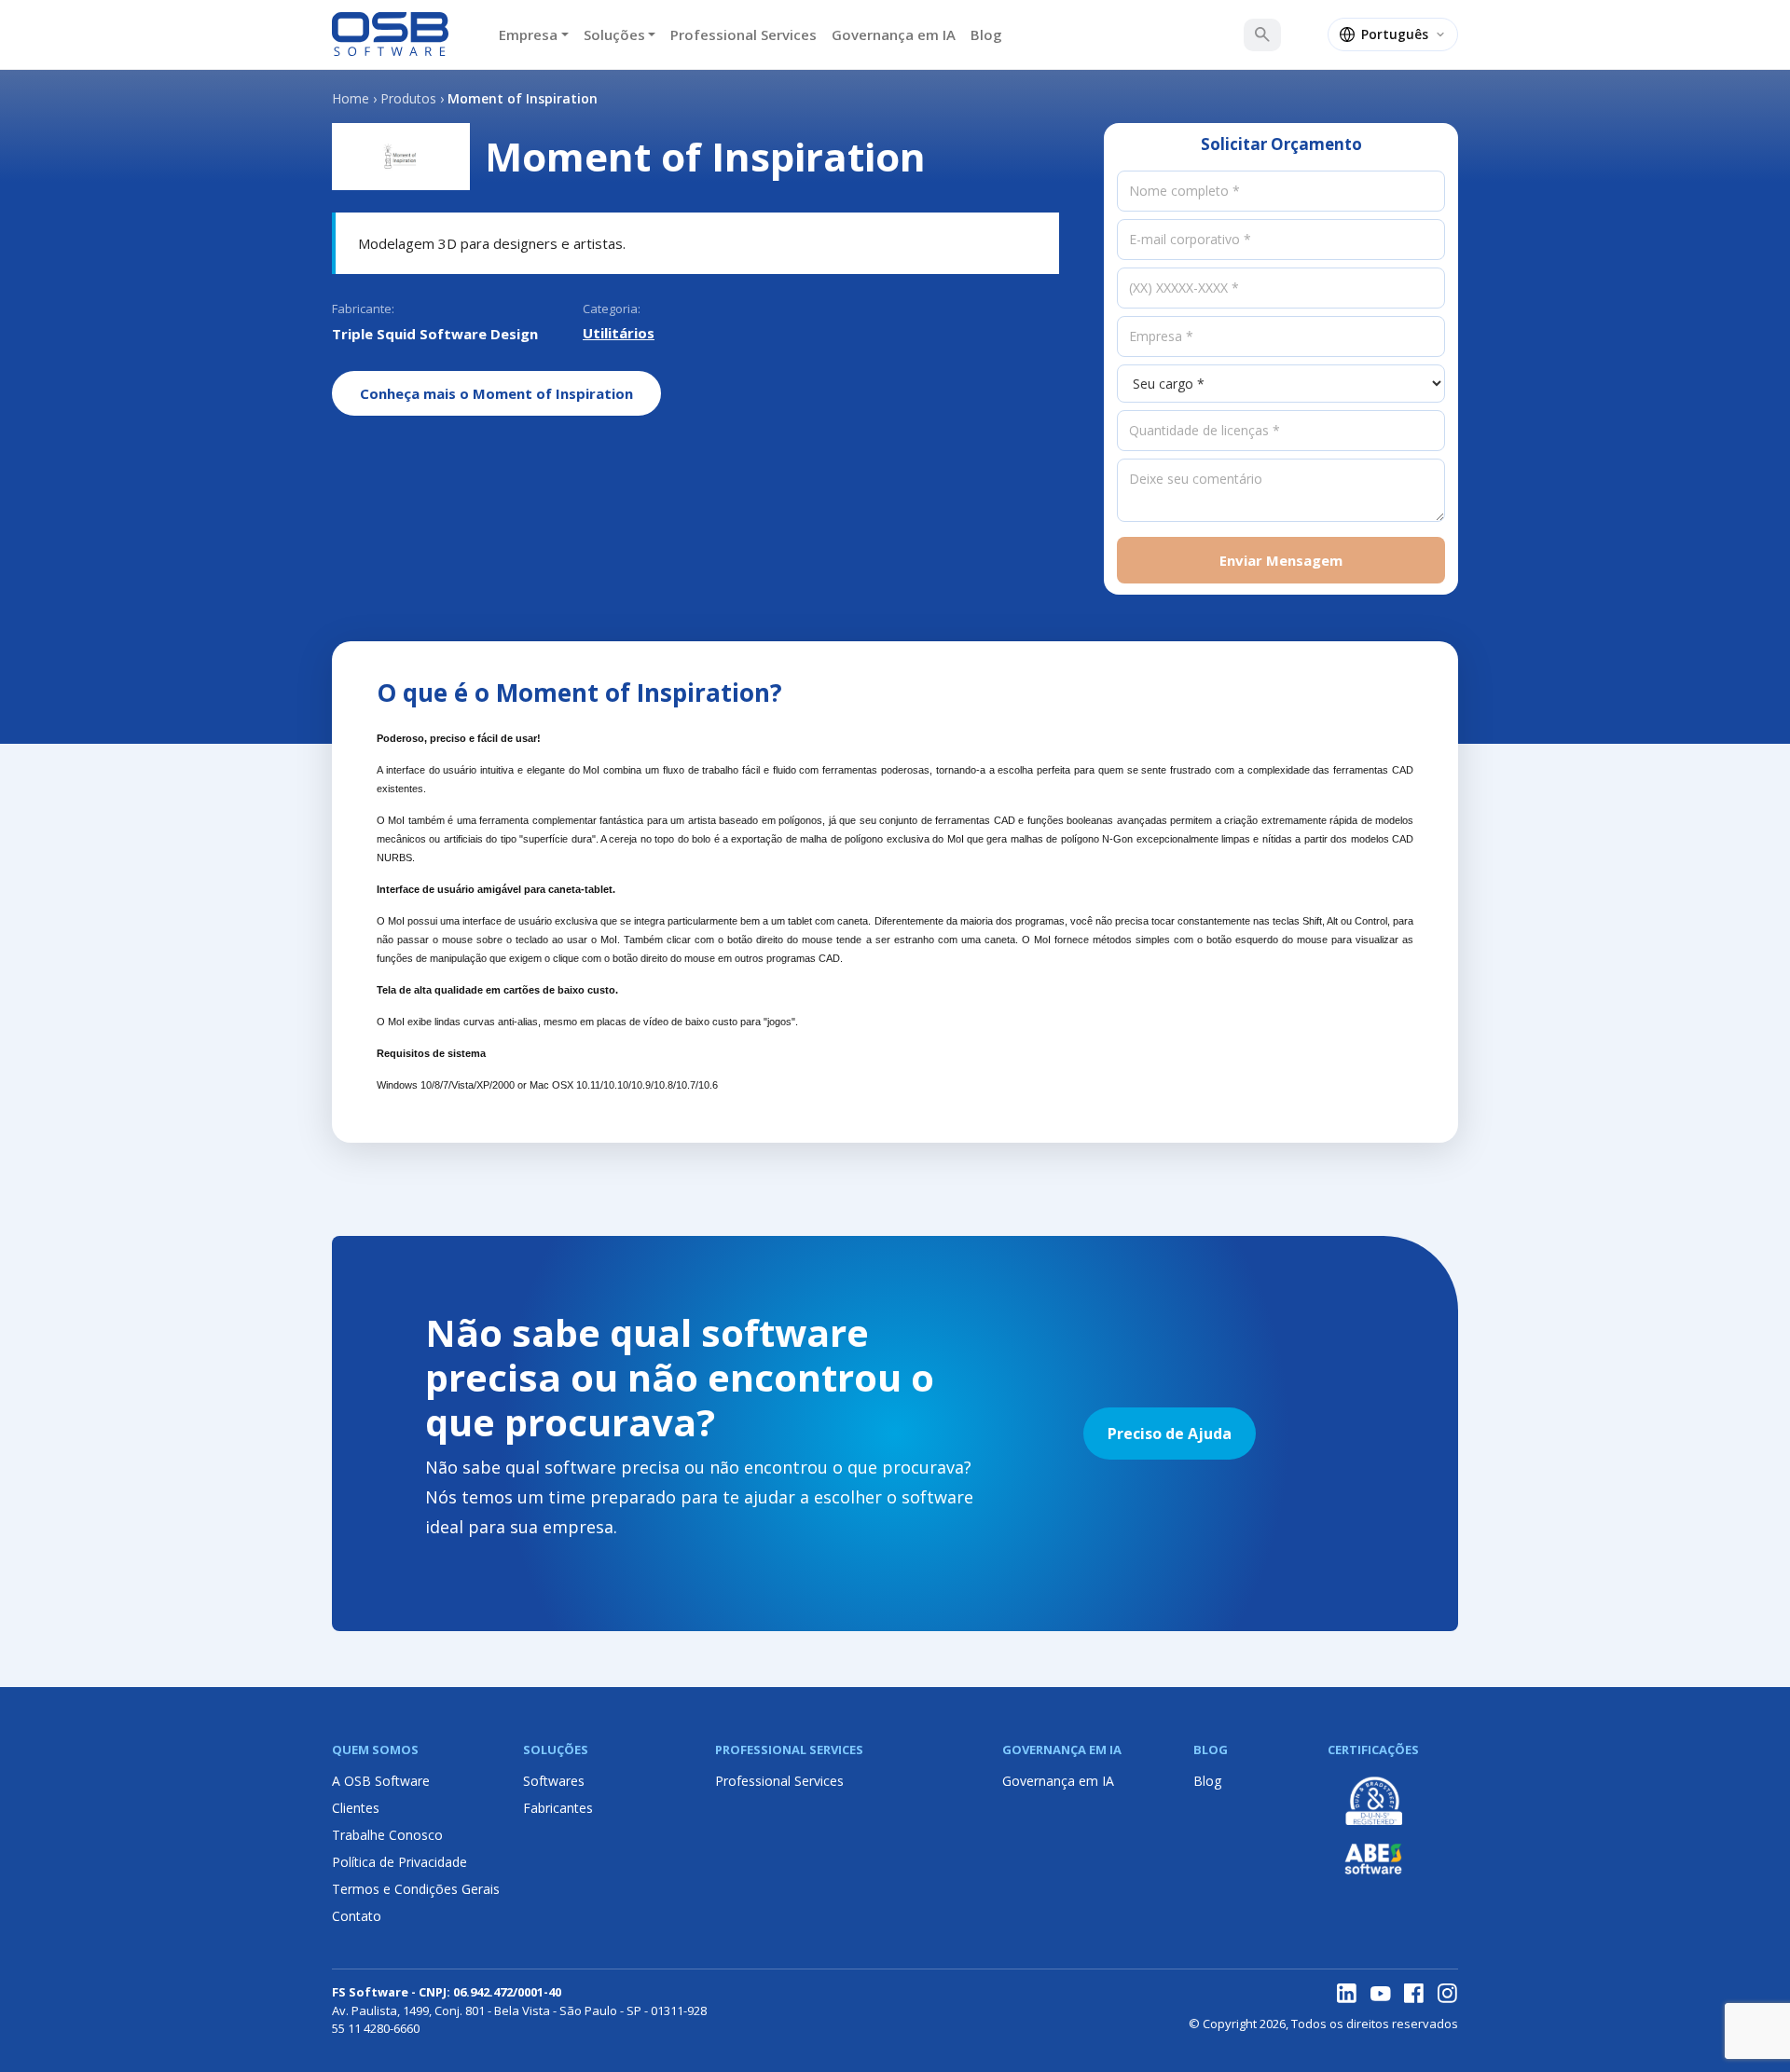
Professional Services (744, 34)
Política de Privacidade (399, 1862)
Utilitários (619, 333)
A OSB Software (381, 1781)
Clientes (356, 1808)
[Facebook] (1414, 1994)
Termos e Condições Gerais (416, 1889)
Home (351, 98)
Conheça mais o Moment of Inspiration (496, 393)
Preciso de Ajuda (1170, 1434)
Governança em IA (894, 34)
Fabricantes (558, 1808)
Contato (357, 1916)
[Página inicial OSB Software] (390, 34)
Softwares (554, 1781)
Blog (986, 34)
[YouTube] (1381, 1994)
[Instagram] (1448, 1994)
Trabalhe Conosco (387, 1835)
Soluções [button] (614, 34)
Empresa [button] (528, 34)
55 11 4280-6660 (376, 2028)
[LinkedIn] (1347, 1994)
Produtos (408, 98)
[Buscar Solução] (1262, 34)
